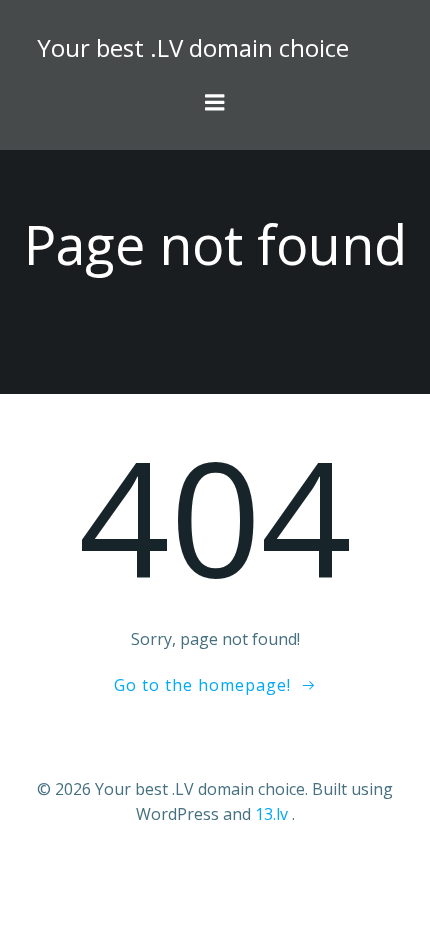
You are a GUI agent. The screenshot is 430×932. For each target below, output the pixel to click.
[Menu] (215, 103)
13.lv (271, 814)
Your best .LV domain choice (193, 47)
